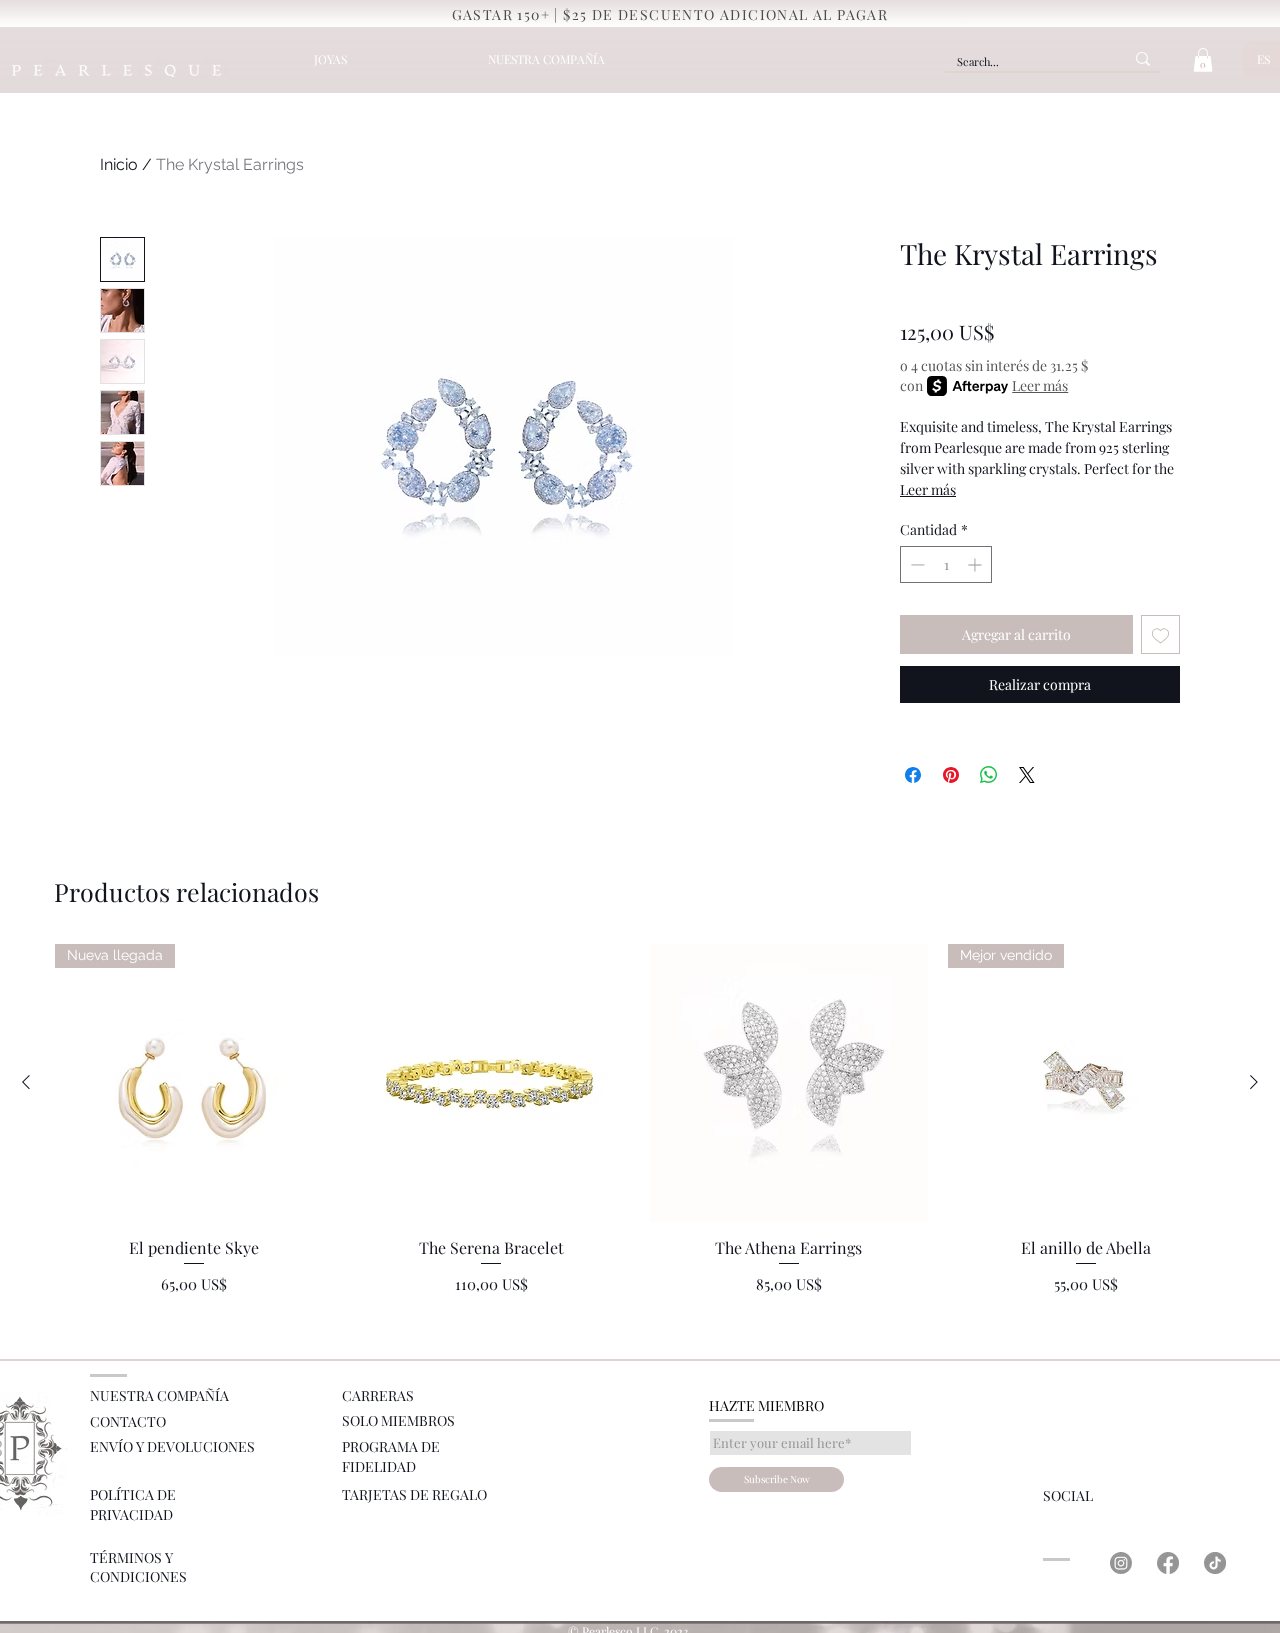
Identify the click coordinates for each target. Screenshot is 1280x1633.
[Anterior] (26, 1082)
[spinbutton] (946, 564)
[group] (640, 1120)
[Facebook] (1168, 1563)
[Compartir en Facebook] (913, 775)
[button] (1203, 60)
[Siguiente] (1254, 1082)
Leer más (1040, 385)
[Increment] (976, 564)
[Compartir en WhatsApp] (989, 775)
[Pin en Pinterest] (951, 775)
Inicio (119, 164)
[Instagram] (1121, 1563)
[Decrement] (915, 564)
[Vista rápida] (492, 1083)
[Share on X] (1027, 775)
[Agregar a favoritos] (1160, 634)
